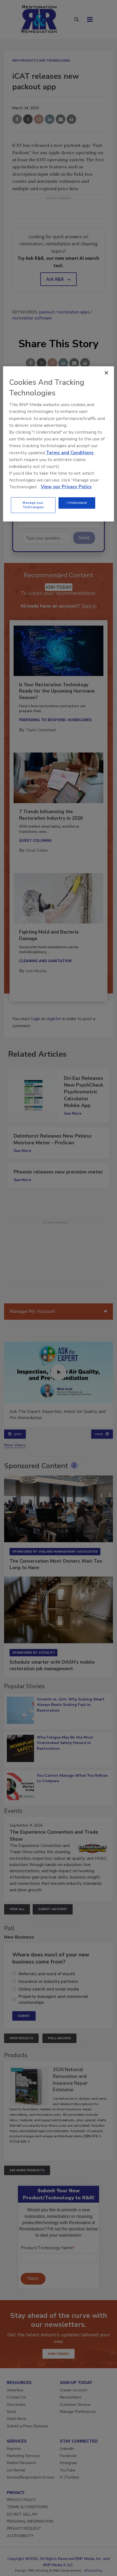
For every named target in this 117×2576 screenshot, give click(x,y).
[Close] (106, 373)
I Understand (77, 503)
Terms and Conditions (70, 452)
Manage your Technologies (33, 505)
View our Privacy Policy (66, 487)
